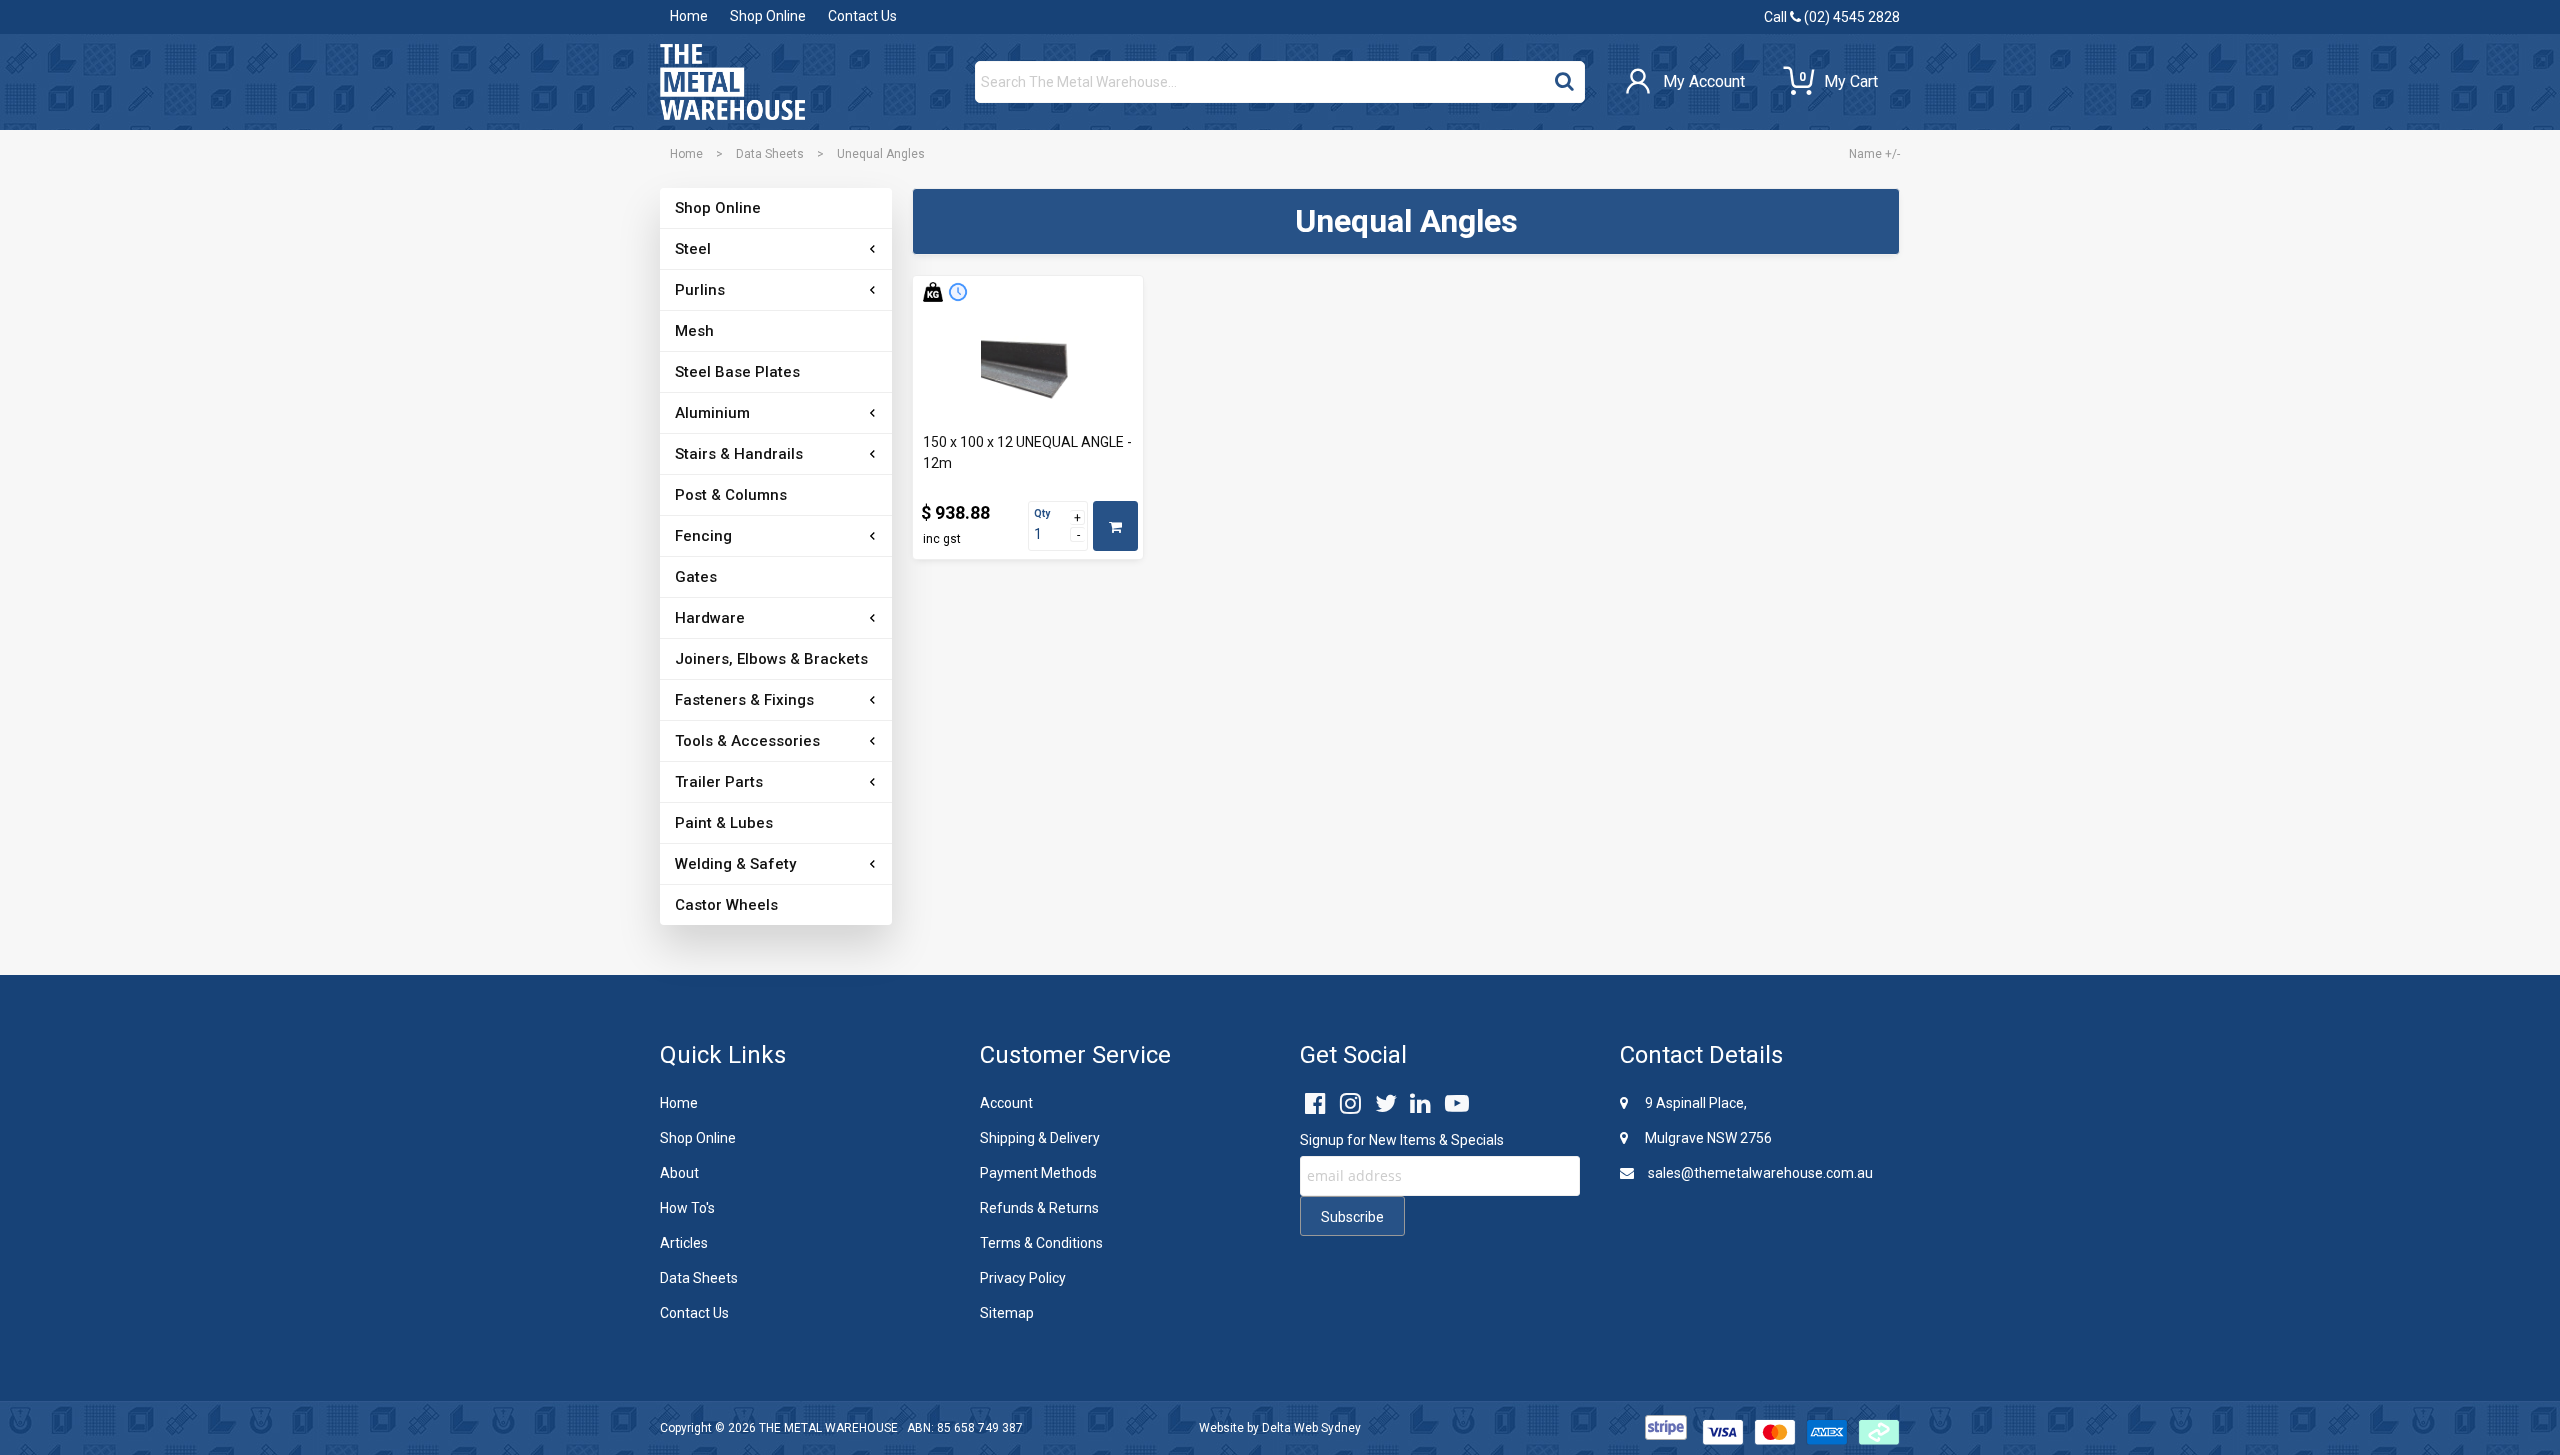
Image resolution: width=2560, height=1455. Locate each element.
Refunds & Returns (1039, 1208)
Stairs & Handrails (739, 454)
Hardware (710, 618)
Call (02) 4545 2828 (1832, 17)
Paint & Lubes (724, 823)
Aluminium (712, 413)
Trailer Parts (719, 782)
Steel (693, 249)
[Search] (1564, 77)
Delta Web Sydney (1311, 1428)
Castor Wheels (726, 905)
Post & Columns (731, 495)
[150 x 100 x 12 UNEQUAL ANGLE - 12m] (1028, 370)
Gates (696, 577)
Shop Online (768, 16)
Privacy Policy (1023, 1278)
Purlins (700, 290)
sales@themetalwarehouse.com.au (1759, 1173)
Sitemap (1007, 1313)
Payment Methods (1038, 1173)
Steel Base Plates (737, 372)
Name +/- (1874, 154)
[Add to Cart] (1115, 526)
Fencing (703, 536)
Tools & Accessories (747, 741)
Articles (684, 1243)
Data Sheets (770, 154)
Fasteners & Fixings (744, 700)
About (679, 1173)
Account (1006, 1103)
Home (689, 16)
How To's (687, 1208)
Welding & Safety (735, 864)
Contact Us (862, 16)
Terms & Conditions (1041, 1243)
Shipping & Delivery (1040, 1138)
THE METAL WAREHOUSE (828, 1428)
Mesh (694, 331)
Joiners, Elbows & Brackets (771, 659)
